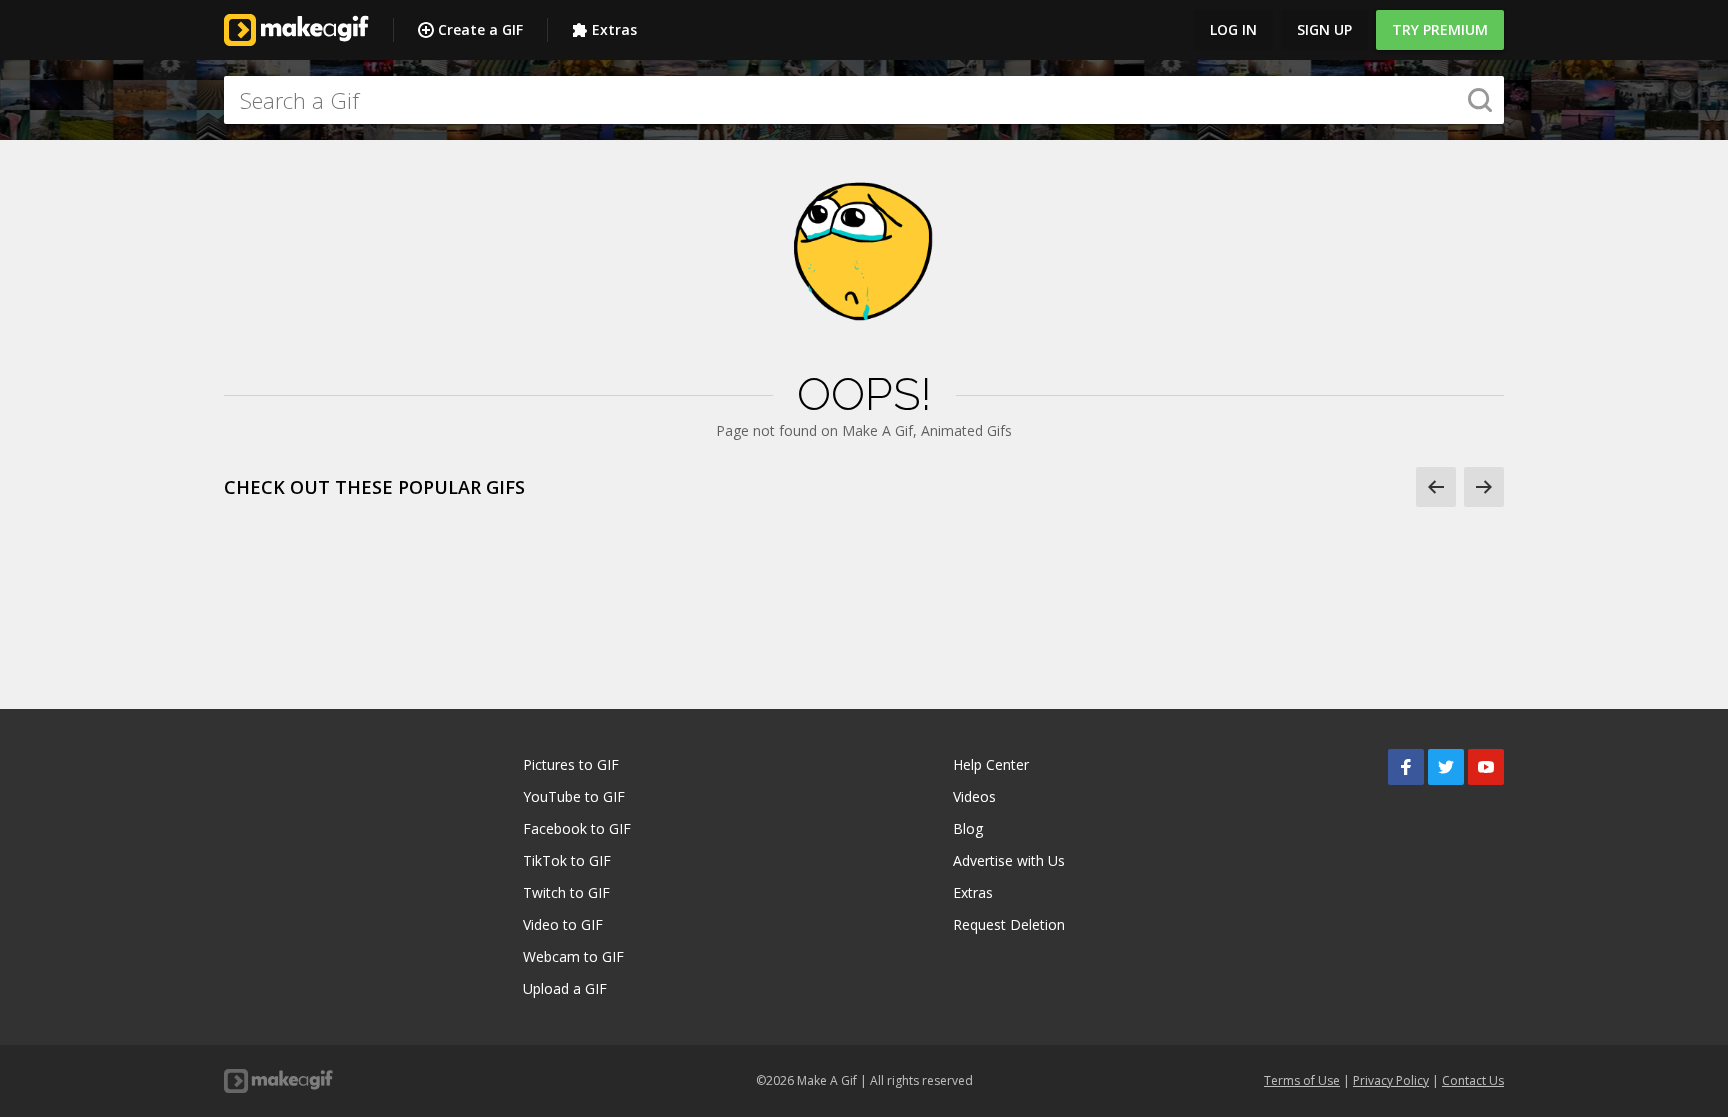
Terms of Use (1302, 1080)
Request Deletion (1009, 924)
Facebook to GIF (577, 828)
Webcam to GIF (573, 956)
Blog (968, 828)
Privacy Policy (1391, 1080)
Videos (974, 796)
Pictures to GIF (571, 764)
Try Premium (1440, 29)
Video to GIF (563, 924)
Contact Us (1473, 1080)
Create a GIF (480, 29)
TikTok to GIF (567, 860)
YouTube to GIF (574, 796)
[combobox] (864, 100)
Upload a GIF (565, 988)
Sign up (1324, 29)
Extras (614, 29)
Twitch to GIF (566, 892)
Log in (1233, 29)
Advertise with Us (1009, 860)
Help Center (991, 764)
